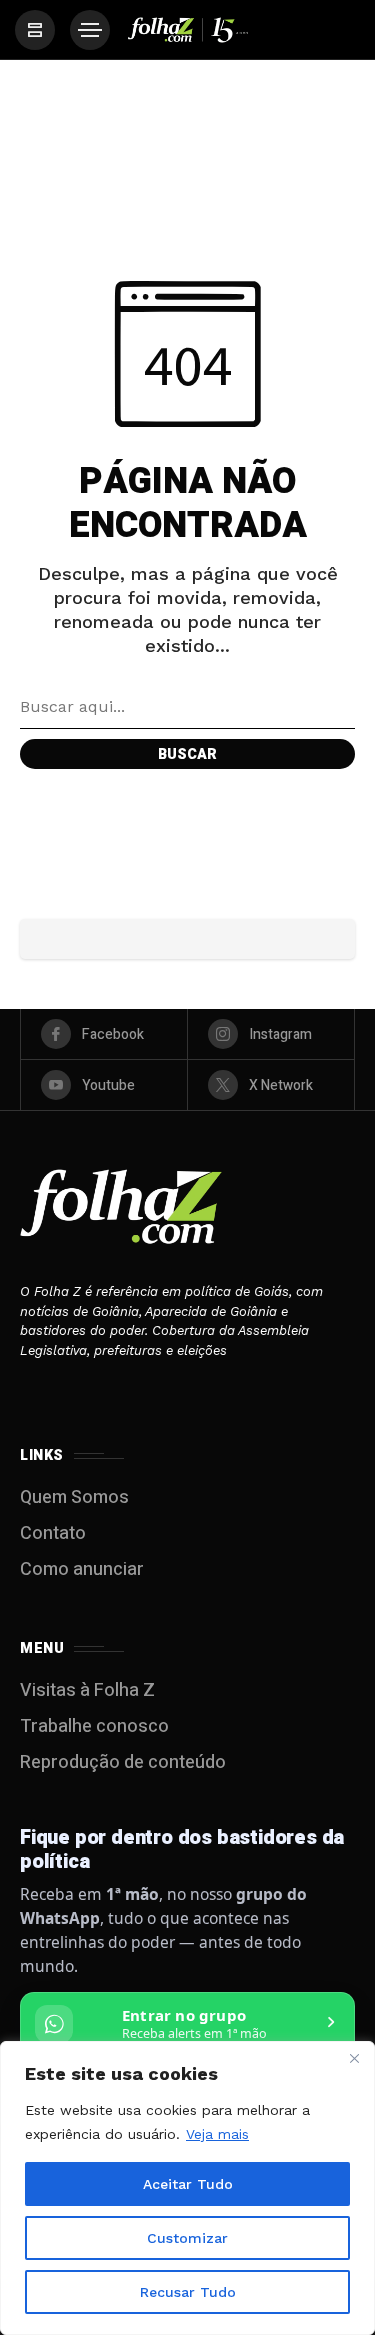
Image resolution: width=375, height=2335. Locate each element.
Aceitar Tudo (188, 2184)
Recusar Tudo (188, 2292)
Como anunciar (82, 1569)
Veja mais (217, 2134)
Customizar (187, 2238)
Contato (53, 1533)
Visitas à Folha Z (87, 1690)
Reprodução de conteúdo (123, 1762)
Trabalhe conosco (94, 1726)
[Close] (354, 2058)
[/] (35, 30)
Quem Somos (74, 1497)
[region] (187, 2188)
